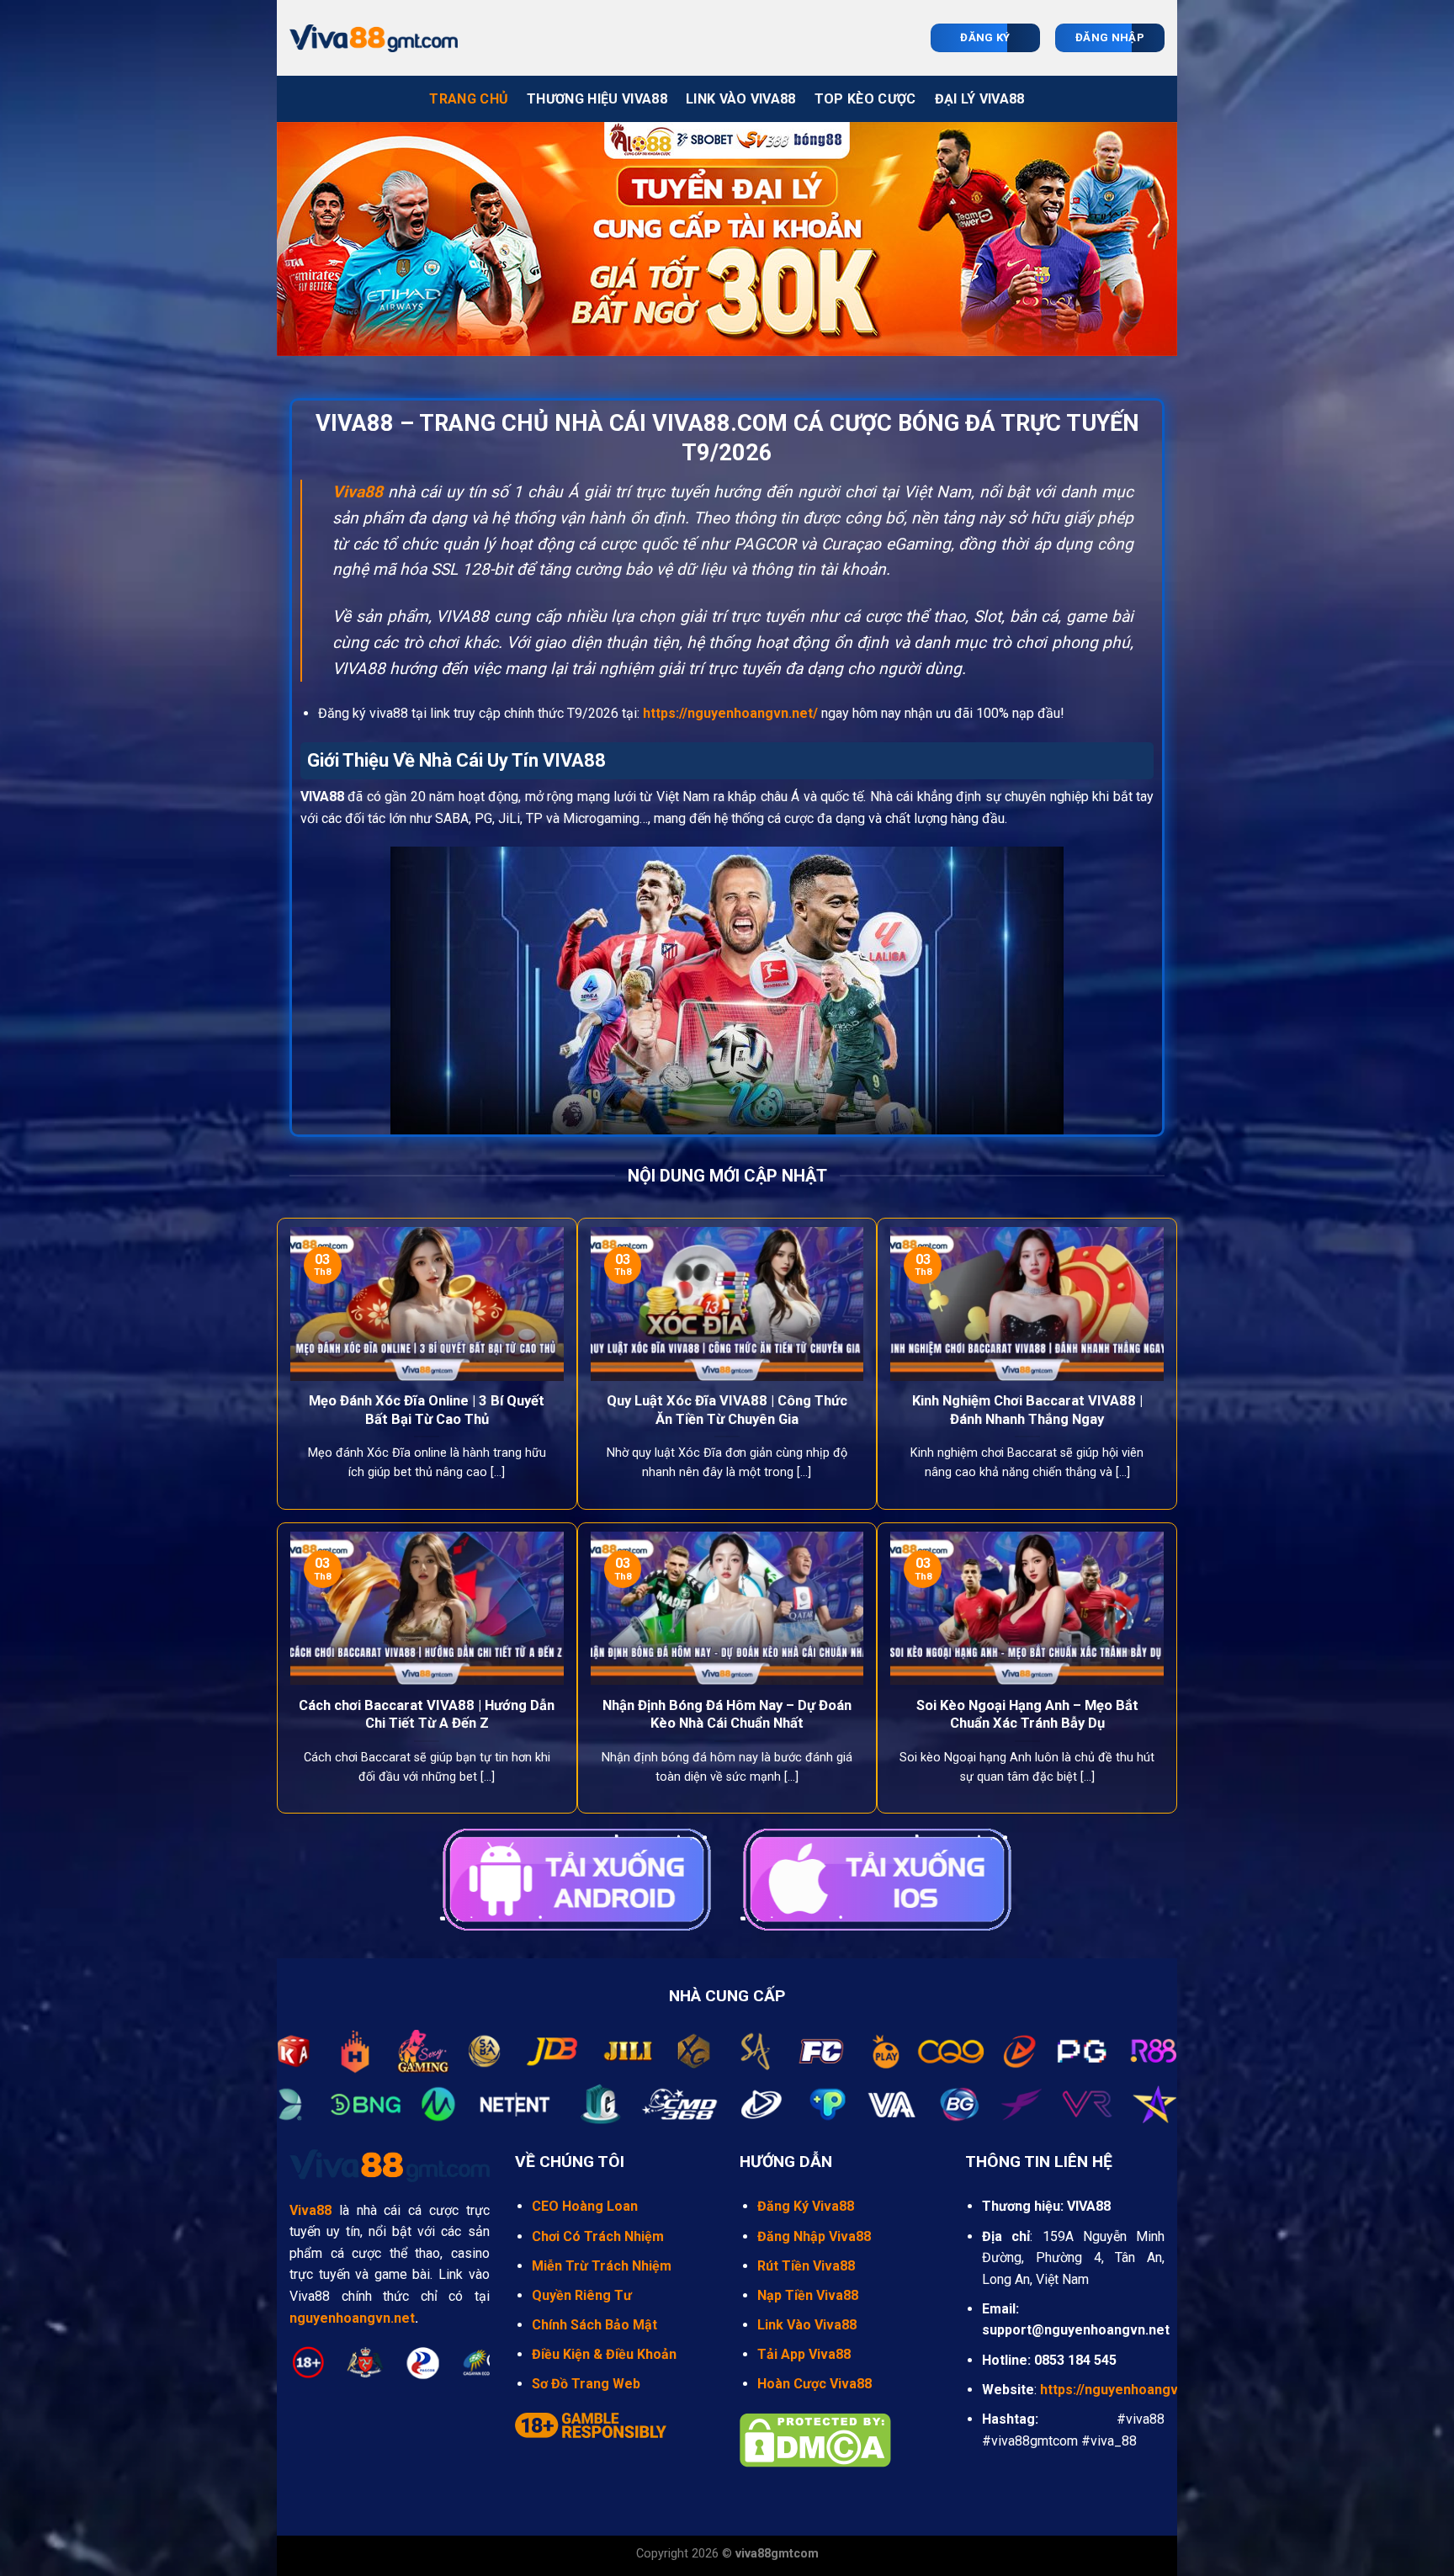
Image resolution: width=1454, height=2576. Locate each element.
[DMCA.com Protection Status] (815, 2439)
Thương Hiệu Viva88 (597, 99)
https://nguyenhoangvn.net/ (730, 713)
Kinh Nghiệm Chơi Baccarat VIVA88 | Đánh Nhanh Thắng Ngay (1027, 1410)
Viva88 (358, 492)
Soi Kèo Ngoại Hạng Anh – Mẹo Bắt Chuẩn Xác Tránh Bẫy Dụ (1027, 1715)
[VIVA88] (374, 38)
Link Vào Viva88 (741, 99)
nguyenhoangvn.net (352, 2318)
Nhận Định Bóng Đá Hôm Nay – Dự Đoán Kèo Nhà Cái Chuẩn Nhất (727, 1715)
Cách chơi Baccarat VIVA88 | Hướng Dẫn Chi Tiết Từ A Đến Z (427, 1715)
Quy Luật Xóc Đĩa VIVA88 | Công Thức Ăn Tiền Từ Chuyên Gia (727, 1410)
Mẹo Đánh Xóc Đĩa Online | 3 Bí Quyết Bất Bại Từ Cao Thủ (427, 1410)
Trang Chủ (469, 99)
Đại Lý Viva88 (980, 99)
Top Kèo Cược (865, 99)
